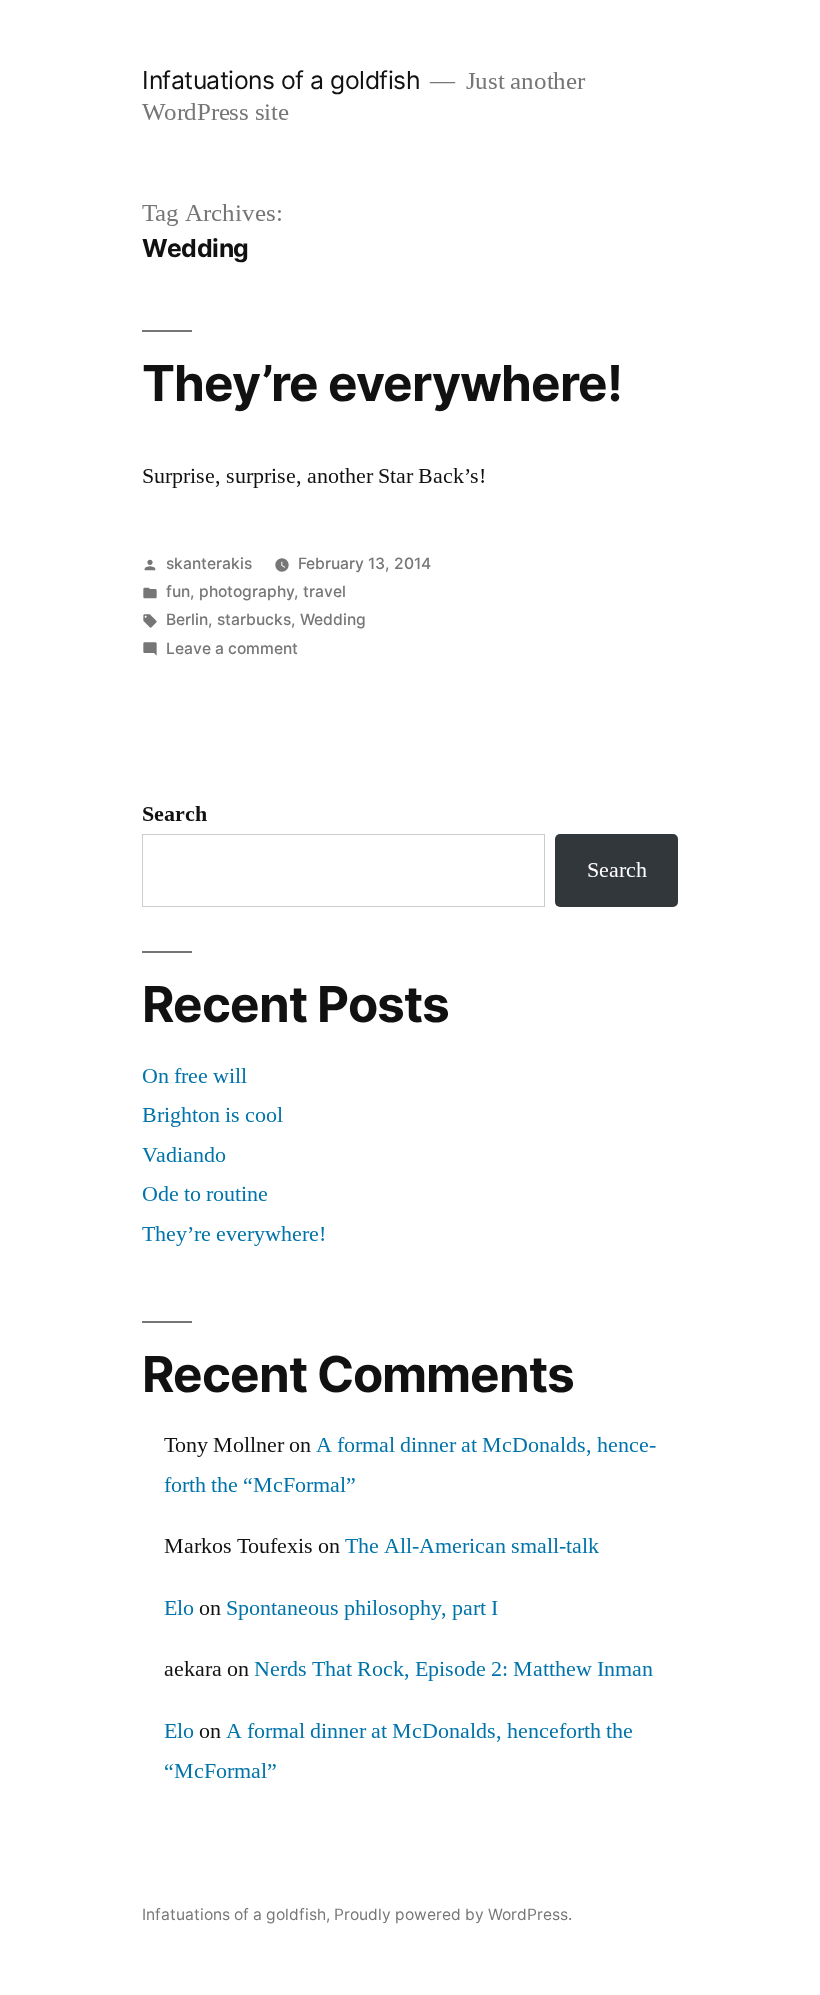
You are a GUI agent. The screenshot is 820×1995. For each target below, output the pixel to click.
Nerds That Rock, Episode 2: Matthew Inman (453, 1669)
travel (324, 591)
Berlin (187, 619)
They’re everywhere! (382, 383)
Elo (179, 1608)
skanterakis (209, 563)
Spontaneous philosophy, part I (362, 1608)
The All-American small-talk (472, 1546)
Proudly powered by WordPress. (453, 1914)
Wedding (333, 619)
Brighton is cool (212, 1115)
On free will (194, 1076)
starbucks (254, 619)
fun (178, 591)
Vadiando (184, 1155)
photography (246, 591)
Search (174, 814)
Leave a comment (232, 648)
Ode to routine (205, 1194)
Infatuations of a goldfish (281, 80)
